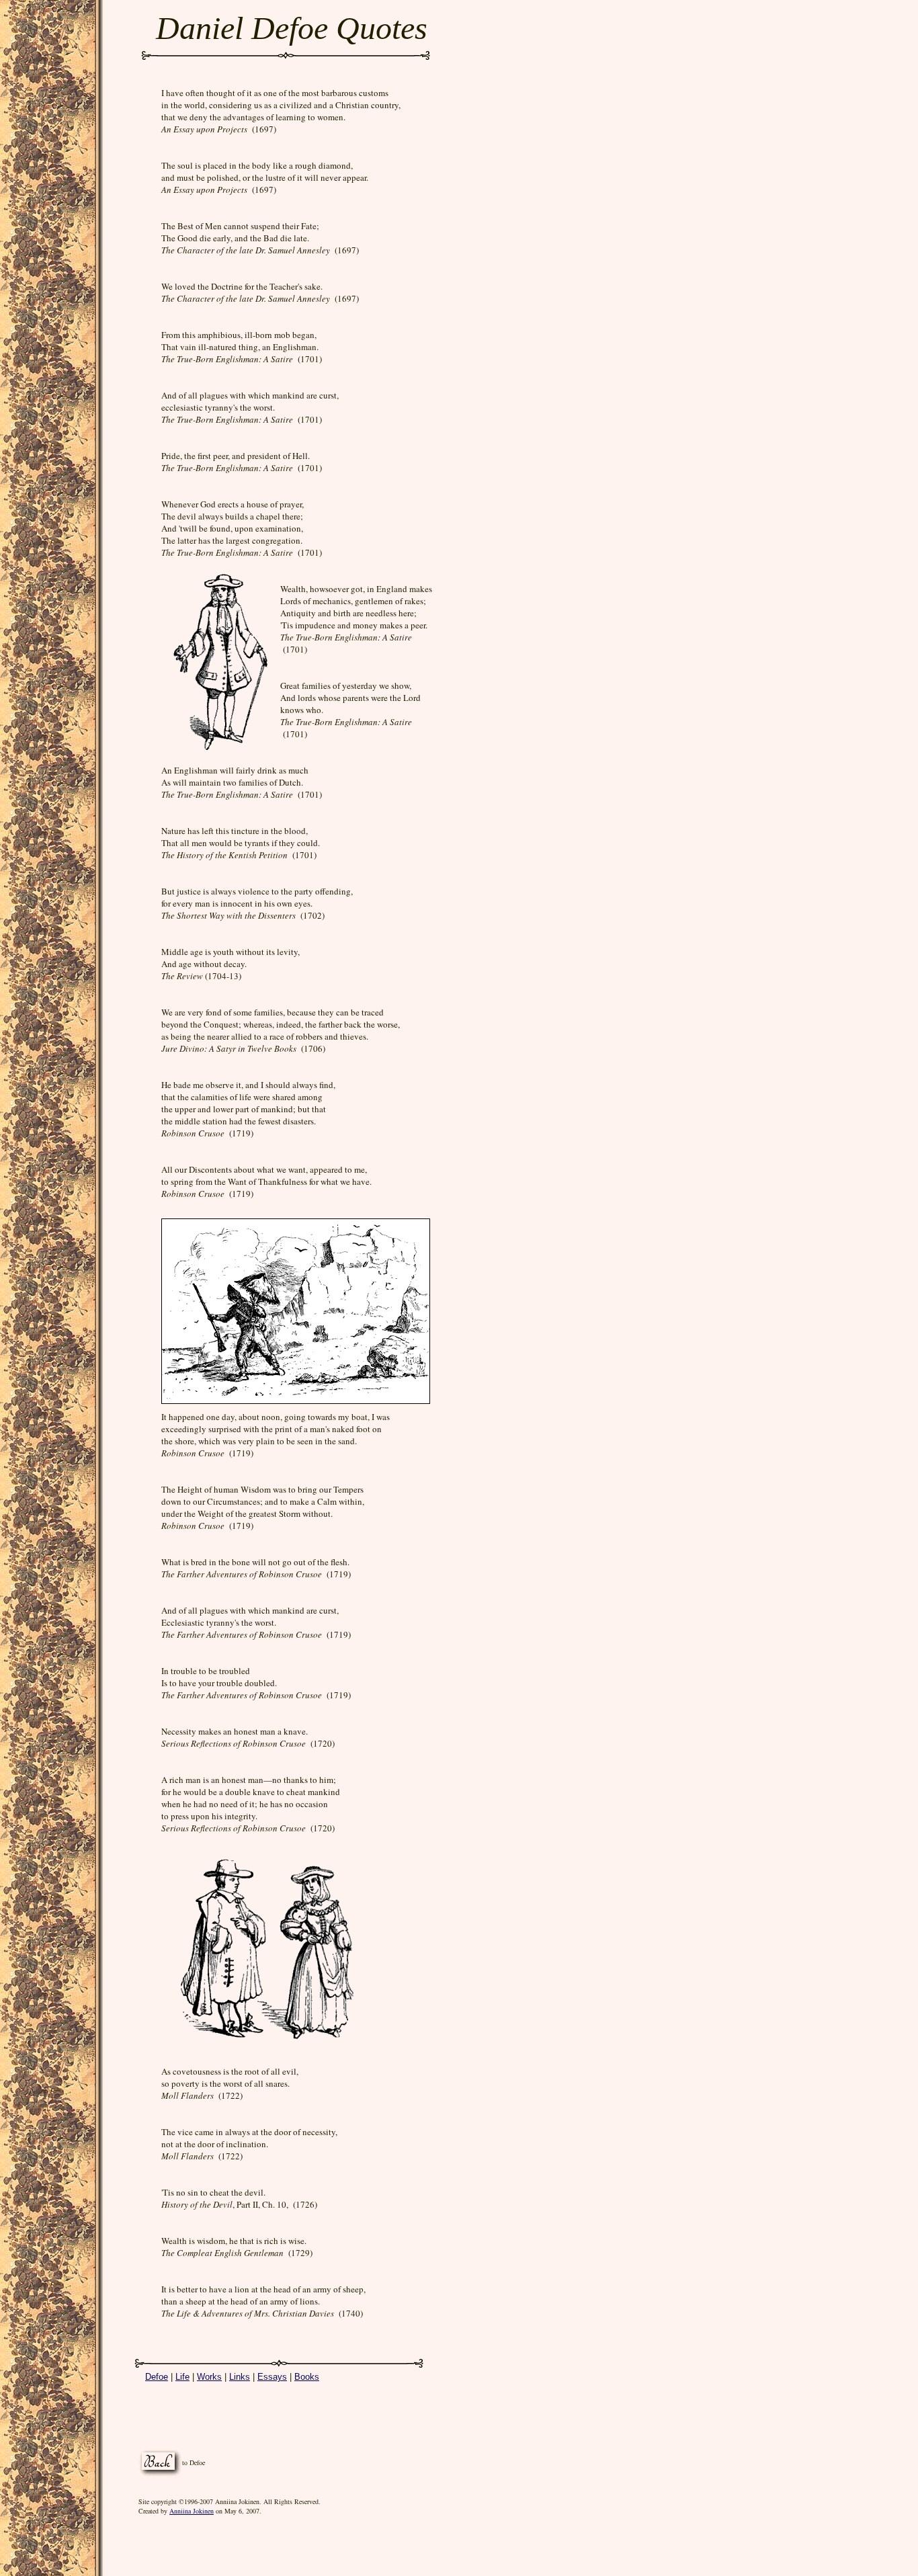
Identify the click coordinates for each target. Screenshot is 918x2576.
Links (240, 2377)
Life (182, 2377)
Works (209, 2377)
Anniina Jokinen (192, 2511)
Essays (272, 2377)
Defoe (157, 2377)
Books (307, 2377)
